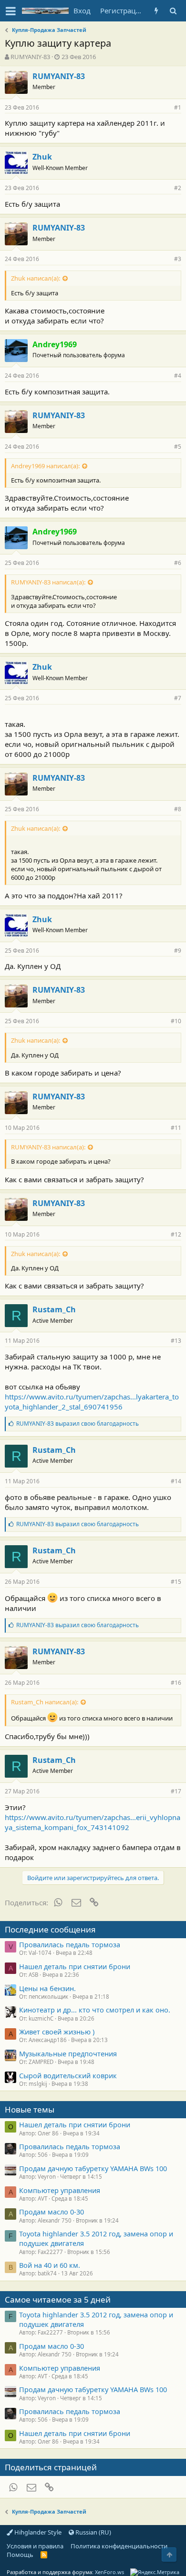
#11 (176, 1128)
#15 (176, 1582)
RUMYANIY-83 (30, 57)
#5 (178, 447)
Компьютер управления (60, 2190)
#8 (178, 809)
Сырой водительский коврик (68, 2075)
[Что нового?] (156, 11)
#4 (178, 376)
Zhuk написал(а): (36, 278)
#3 (178, 259)
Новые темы (30, 2109)
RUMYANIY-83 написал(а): (48, 582)
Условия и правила (35, 2546)
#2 (178, 188)
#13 (176, 1341)
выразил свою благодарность (77, 1424)
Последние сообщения (50, 1929)
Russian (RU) (93, 2532)
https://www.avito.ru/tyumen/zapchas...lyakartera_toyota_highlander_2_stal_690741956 (92, 1402)
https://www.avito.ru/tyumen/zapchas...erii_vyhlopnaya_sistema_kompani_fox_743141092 (93, 1822)
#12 (176, 1234)
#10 (176, 1021)
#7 (178, 698)
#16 (176, 1683)
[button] (11, 11)
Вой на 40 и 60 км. (50, 2265)
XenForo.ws (109, 2572)
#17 (176, 1791)
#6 (178, 563)
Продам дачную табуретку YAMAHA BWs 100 (93, 2168)
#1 (178, 107)
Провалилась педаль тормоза (70, 1944)
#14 (176, 1481)
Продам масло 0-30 (52, 2212)
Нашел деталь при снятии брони (75, 1966)
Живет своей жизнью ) (57, 2032)
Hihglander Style (37, 2532)
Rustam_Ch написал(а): (45, 1702)
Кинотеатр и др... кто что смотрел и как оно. (95, 2010)
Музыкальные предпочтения (68, 2053)
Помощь (20, 2555)
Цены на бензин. (47, 1988)
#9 (178, 951)
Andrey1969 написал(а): (45, 466)
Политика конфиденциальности (119, 2546)
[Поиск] (173, 11)
